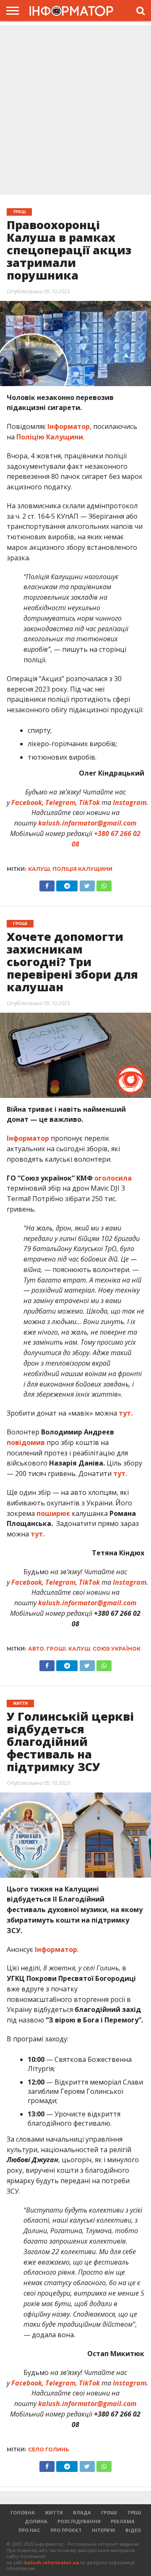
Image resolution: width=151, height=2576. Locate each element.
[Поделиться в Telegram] (67, 1664)
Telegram (60, 802)
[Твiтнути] (87, 884)
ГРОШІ (109, 2512)
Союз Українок (117, 1649)
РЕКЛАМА (123, 2521)
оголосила (113, 1178)
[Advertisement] (75, 111)
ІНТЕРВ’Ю (104, 2530)
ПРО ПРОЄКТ (66, 2530)
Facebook (27, 802)
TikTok (89, 802)
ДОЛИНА (36, 2521)
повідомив (26, 1442)
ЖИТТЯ (54, 2512)
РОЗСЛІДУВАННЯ (79, 2521)
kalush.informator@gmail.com (87, 823)
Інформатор (69, 426)
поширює (53, 1513)
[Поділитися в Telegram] (67, 884)
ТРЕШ (134, 2512)
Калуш (39, 869)
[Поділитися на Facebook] (47, 884)
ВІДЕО (133, 2530)
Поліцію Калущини (50, 437)
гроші (56, 1649)
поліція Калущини (82, 869)
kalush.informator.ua (52, 2562)
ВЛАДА (82, 2512)
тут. (126, 1413)
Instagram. (131, 802)
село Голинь (49, 2449)
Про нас (29, 2530)
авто (36, 1649)
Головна (23, 2512)
